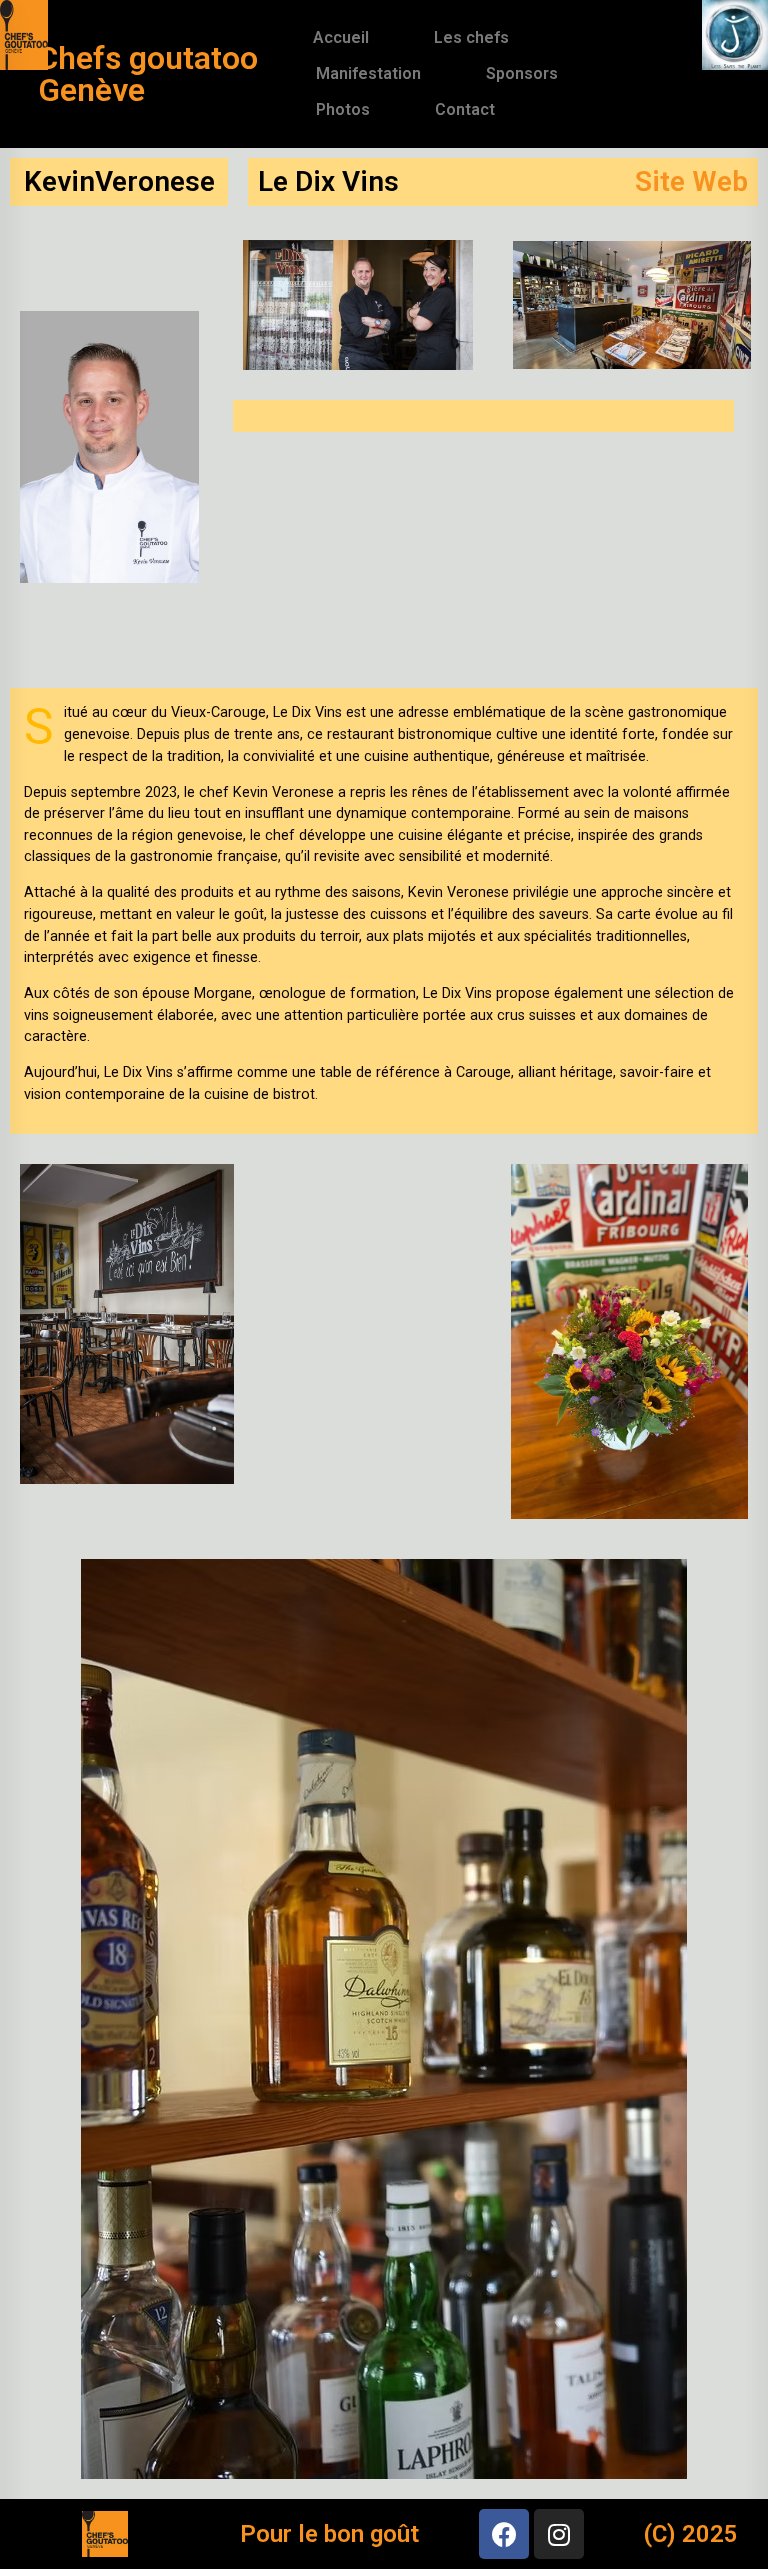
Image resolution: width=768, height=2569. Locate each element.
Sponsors (522, 73)
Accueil (341, 37)
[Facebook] (504, 2534)
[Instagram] (559, 2534)
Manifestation (368, 73)
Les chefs (471, 37)
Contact (465, 109)
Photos (343, 109)
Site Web (691, 181)
